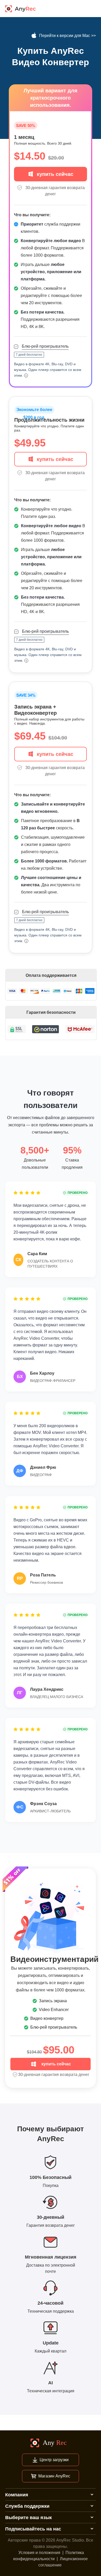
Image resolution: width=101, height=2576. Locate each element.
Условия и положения (39, 2553)
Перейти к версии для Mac (65, 36)
